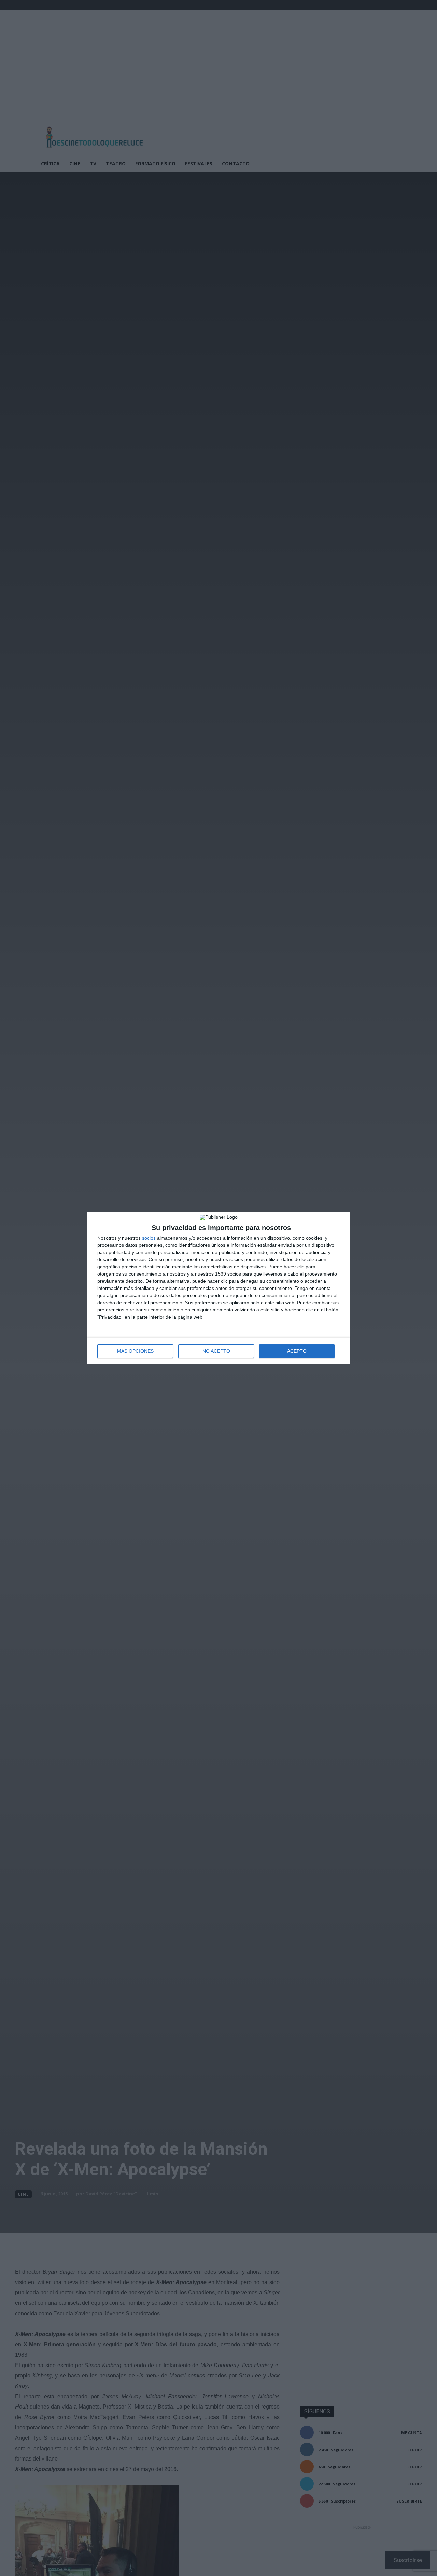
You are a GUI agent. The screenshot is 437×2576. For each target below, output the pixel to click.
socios (149, 1238)
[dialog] (218, 1288)
